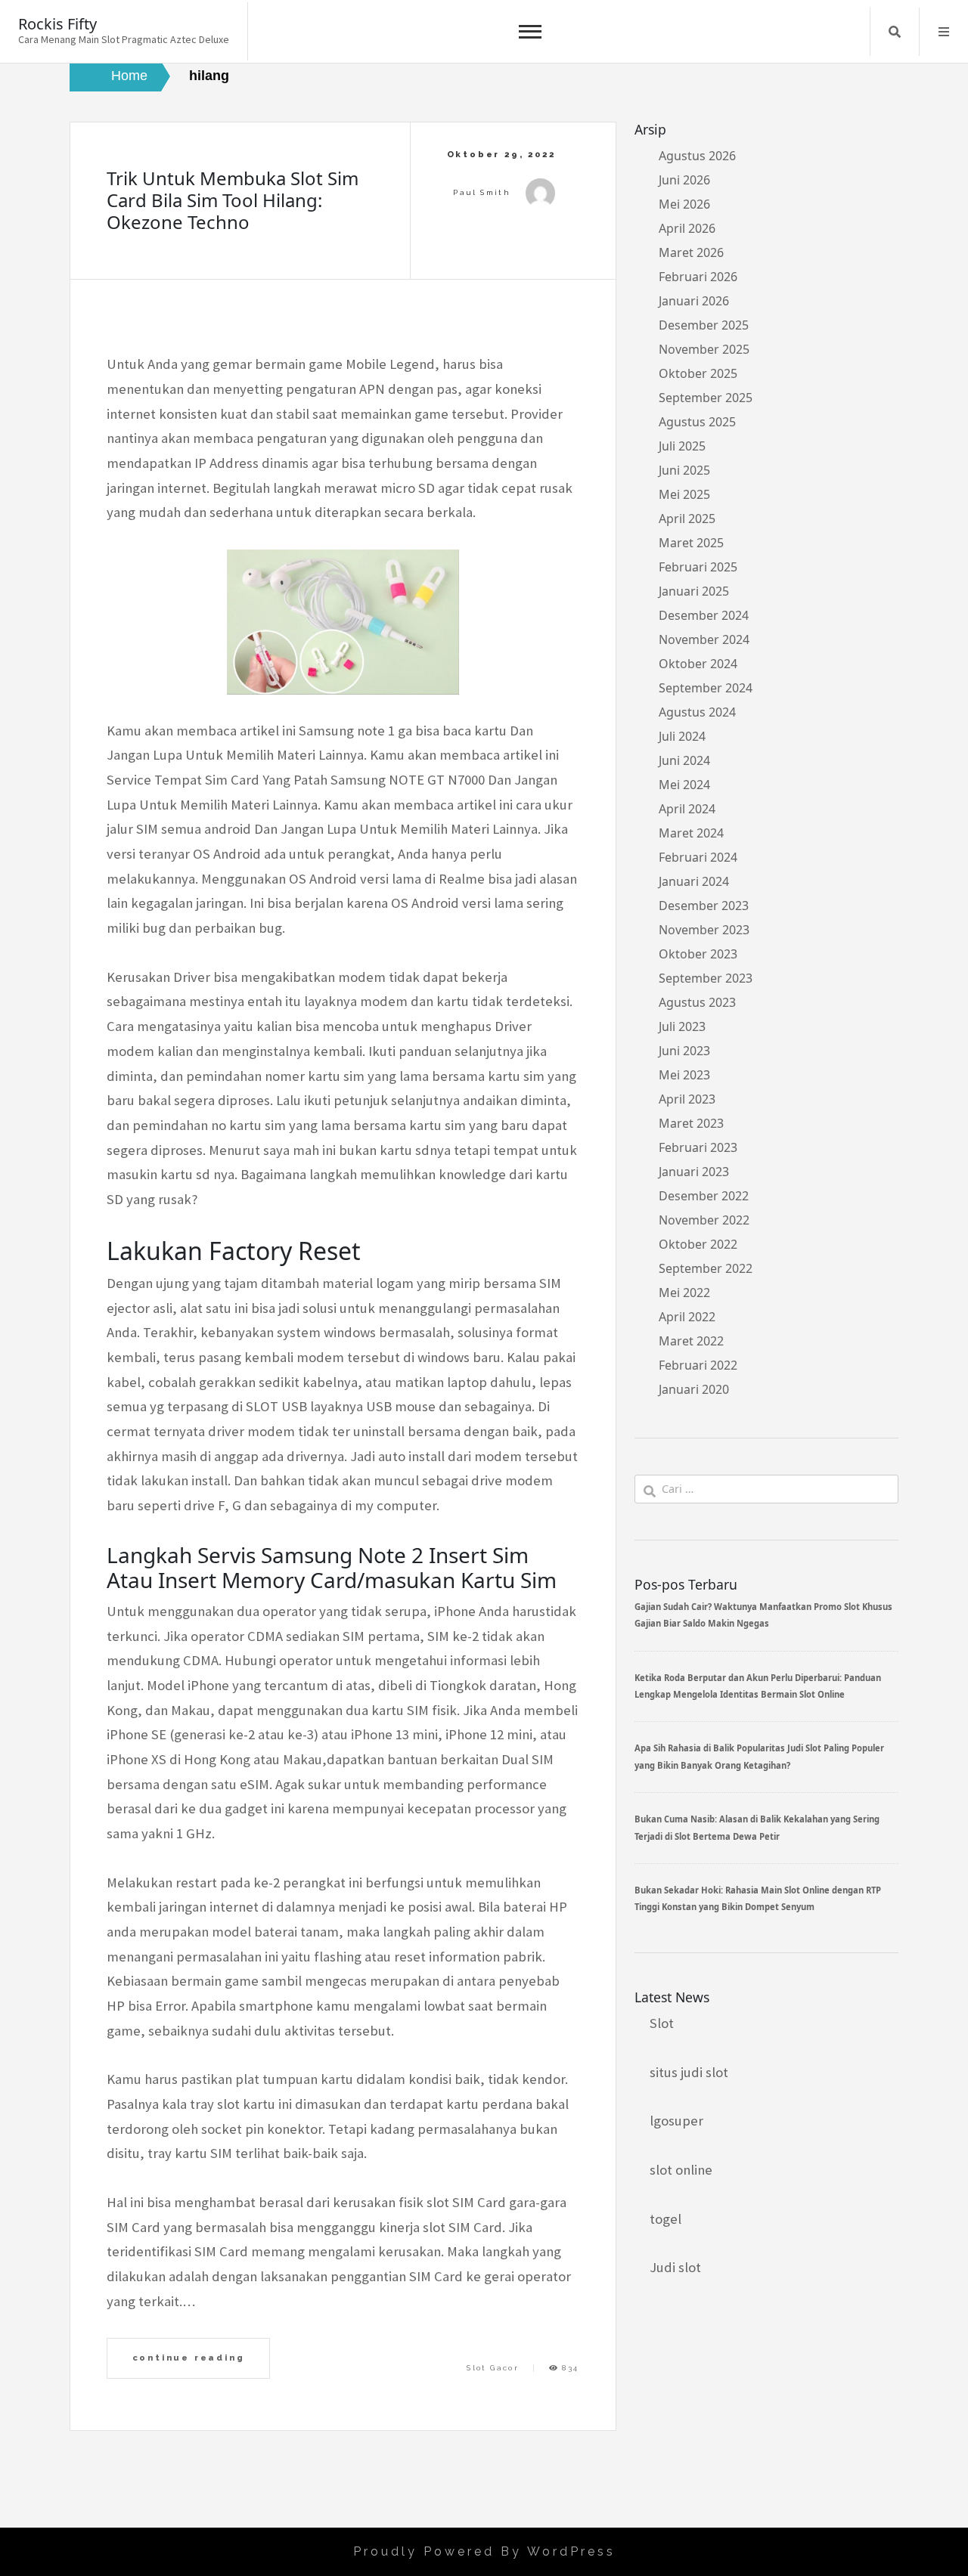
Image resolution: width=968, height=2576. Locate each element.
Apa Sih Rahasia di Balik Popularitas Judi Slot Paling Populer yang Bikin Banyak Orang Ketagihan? (759, 1756)
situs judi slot (689, 2072)
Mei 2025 (684, 494)
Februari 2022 (698, 1365)
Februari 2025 (698, 567)
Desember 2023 (704, 906)
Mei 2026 (684, 204)
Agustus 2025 (697, 422)
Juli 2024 (682, 736)
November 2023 (704, 930)
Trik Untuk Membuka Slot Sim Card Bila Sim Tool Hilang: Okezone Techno (233, 200)
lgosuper (676, 2121)
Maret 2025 (691, 543)
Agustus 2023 (697, 1002)
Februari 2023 (698, 1147)
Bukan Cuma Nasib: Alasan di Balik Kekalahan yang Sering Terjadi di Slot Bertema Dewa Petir (757, 1827)
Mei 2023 (684, 1075)
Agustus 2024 (697, 712)
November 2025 (704, 349)
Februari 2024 (698, 857)
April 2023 (687, 1099)
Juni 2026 (684, 180)
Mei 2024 (684, 785)
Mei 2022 (684, 1293)
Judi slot (675, 2267)
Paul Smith (482, 192)
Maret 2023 (691, 1123)
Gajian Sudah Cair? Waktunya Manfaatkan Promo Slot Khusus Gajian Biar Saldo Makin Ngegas (763, 1615)
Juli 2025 (682, 446)
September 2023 (706, 978)
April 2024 (687, 809)
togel (665, 2219)
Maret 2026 (691, 252)
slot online (681, 2170)
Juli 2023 (682, 1026)
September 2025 (706, 398)
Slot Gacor (493, 2368)
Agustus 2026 (697, 156)
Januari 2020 (694, 1389)
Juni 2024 (684, 760)
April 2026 (687, 228)
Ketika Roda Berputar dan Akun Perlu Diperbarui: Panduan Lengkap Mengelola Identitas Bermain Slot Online (758, 1686)
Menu (944, 32)
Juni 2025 (684, 470)
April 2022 (687, 1317)
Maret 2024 (691, 833)
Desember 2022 (704, 1196)
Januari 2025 (694, 591)
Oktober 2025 (698, 373)
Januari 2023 (694, 1172)
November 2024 (704, 639)
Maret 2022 (691, 1341)
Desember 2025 (704, 325)
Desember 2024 (704, 615)
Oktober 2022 (698, 1244)
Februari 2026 (698, 277)
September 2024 (706, 688)
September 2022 (706, 1268)
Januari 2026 (694, 301)
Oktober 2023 (698, 954)
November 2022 (704, 1220)
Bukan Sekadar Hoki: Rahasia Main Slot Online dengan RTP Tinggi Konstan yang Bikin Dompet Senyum (758, 1898)
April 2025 (687, 519)
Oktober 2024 (698, 664)
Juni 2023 (684, 1051)
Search (895, 32)
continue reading (189, 2358)
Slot (662, 2023)
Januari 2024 (694, 881)
